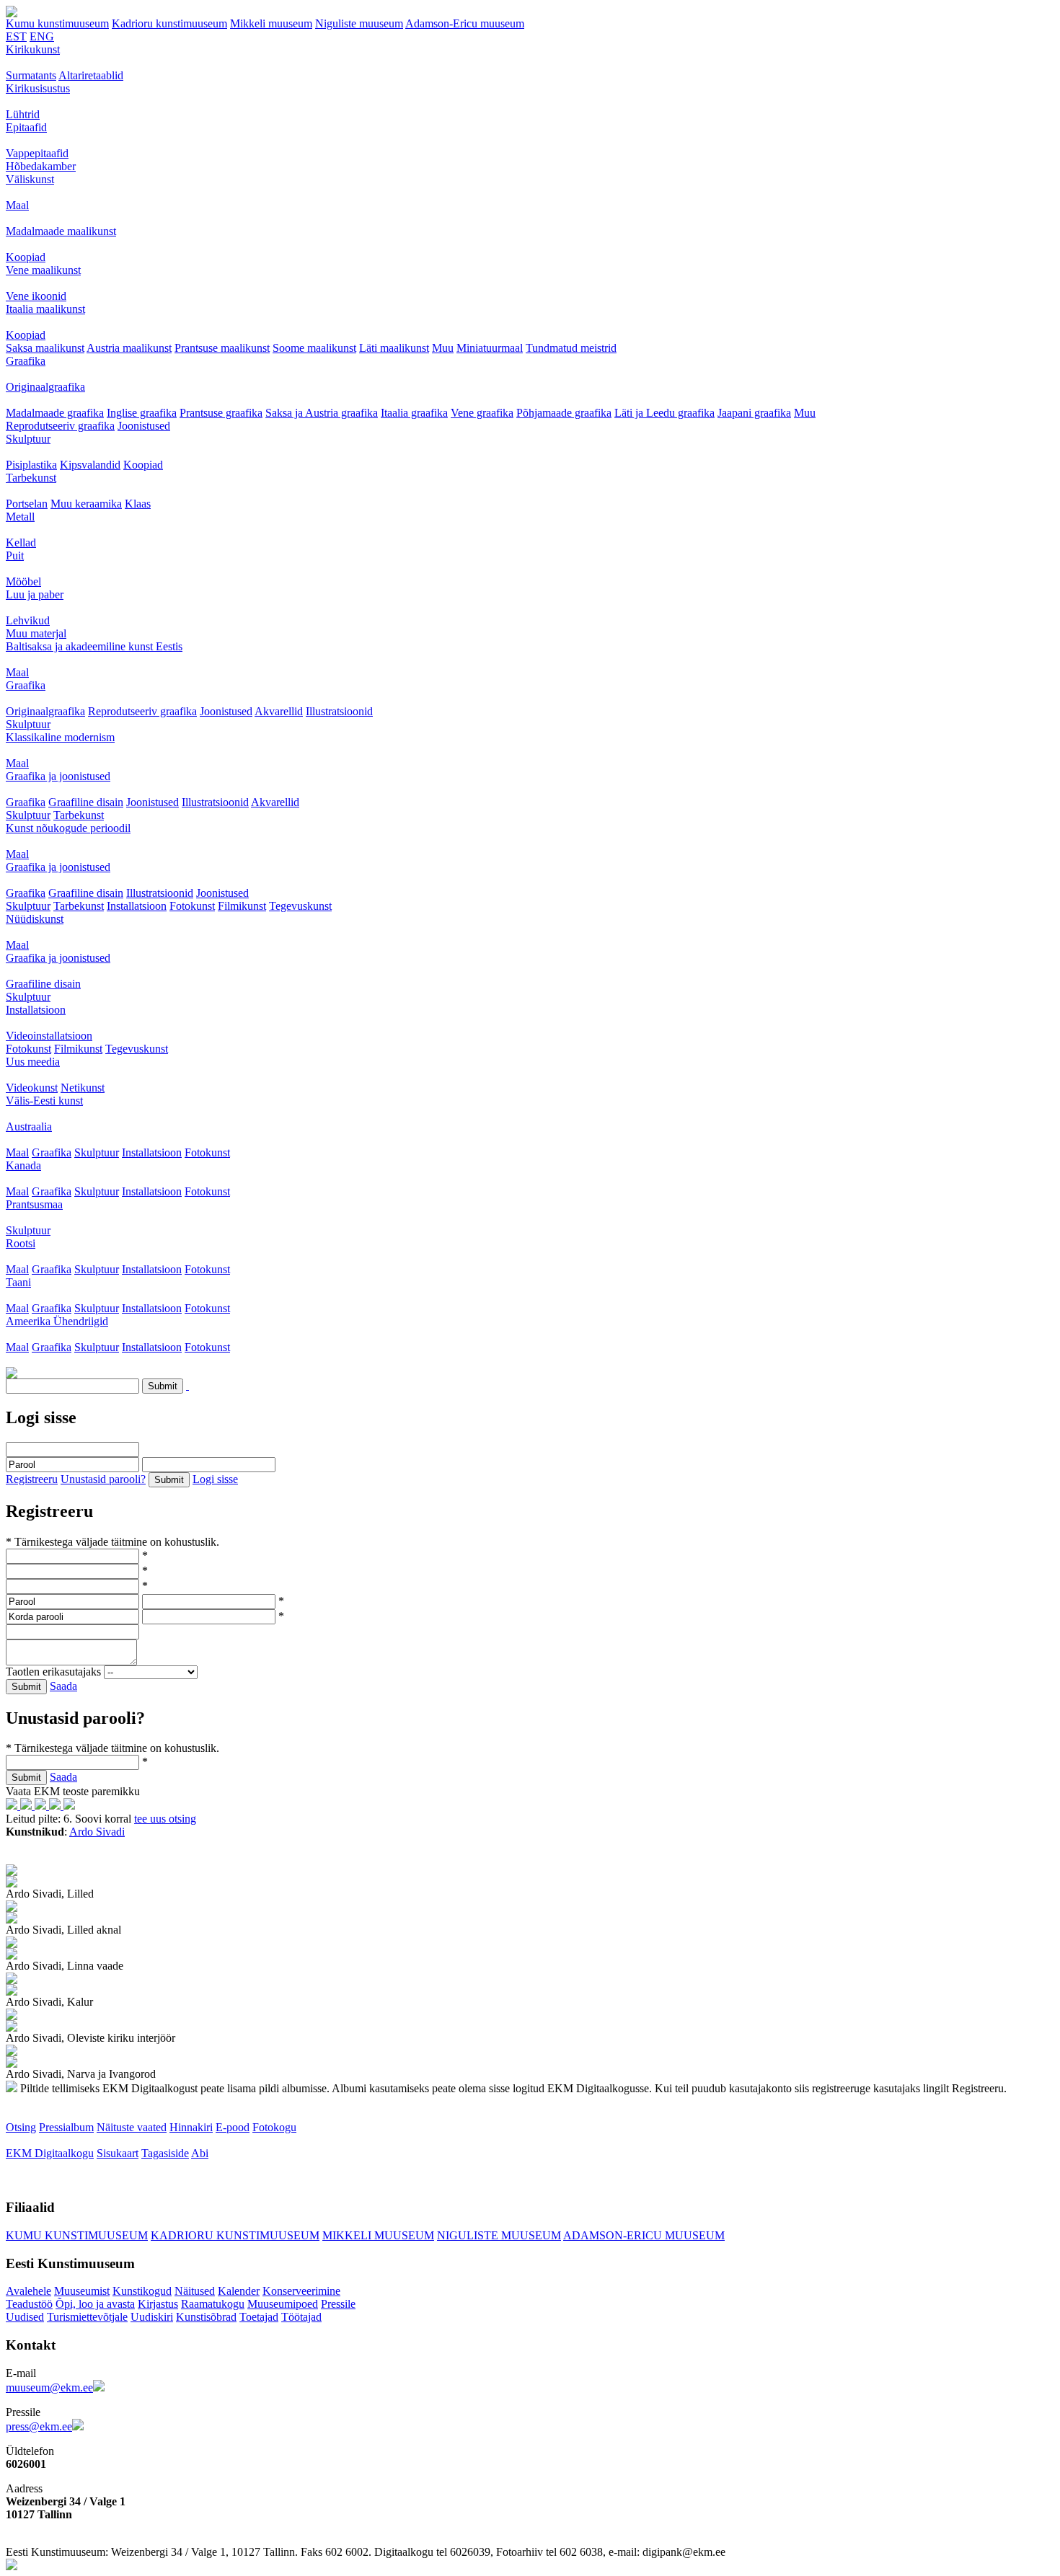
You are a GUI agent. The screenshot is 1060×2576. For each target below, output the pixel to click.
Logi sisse (215, 1479)
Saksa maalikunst (45, 348)
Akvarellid (279, 711)
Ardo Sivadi (97, 1832)
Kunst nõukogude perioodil (68, 828)
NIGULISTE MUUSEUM (499, 2235)
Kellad (21, 543)
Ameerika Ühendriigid (57, 1321)
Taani (18, 1282)
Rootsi (21, 1243)
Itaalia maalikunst (45, 309)
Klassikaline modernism (60, 737)
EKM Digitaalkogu (50, 2153)
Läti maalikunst (394, 348)
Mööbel (23, 581)
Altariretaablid (91, 75)
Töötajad (301, 2317)
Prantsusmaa (34, 1204)
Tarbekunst (31, 478)
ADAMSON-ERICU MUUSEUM (644, 2235)
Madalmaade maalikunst (61, 231)
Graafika (26, 361)
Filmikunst (242, 906)
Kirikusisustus (38, 88)
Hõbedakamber (41, 166)
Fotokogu (274, 2127)
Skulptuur (28, 439)
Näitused (195, 2291)
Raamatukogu (213, 2304)
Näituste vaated (132, 2127)
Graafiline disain (86, 802)
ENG (42, 36)
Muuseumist (82, 2291)
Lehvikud (28, 620)
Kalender (239, 2291)
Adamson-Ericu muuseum (465, 23)
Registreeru (32, 1479)
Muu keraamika (86, 504)
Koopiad (26, 257)
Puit (15, 556)
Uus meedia (33, 1062)
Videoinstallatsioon (49, 1036)
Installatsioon (137, 906)
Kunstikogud (142, 2291)
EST (16, 36)
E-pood (233, 2127)
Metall (20, 517)
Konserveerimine (301, 2291)
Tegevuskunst (300, 906)
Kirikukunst (33, 49)
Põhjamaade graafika (564, 413)
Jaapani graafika (754, 413)
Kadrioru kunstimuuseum (169, 23)
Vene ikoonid (36, 296)
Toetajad (259, 2317)
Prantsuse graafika (221, 413)
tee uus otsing (165, 1819)
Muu (443, 348)
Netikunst (83, 1088)
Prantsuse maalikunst (222, 348)
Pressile (338, 2304)
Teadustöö (29, 2304)
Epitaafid (26, 127)
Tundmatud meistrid (571, 348)
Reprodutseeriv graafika (60, 426)
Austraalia (29, 1127)
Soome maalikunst (314, 348)
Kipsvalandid (90, 465)
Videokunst (32, 1088)
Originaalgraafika (45, 387)
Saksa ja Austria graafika (322, 413)
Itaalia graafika (414, 413)
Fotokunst (192, 906)
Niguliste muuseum (359, 23)
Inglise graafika (142, 413)
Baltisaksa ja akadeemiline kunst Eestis (94, 646)
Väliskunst (30, 179)
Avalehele (28, 2291)
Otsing (21, 2127)
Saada (63, 1686)
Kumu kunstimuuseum (57, 23)
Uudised (25, 2317)
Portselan (27, 504)
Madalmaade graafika (55, 413)
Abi (200, 2153)
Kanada (23, 1165)
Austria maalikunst (129, 348)
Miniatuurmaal (490, 348)
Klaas (138, 504)
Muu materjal (36, 633)
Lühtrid (23, 114)
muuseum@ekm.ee (49, 2387)
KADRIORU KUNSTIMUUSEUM (235, 2235)
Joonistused (144, 426)
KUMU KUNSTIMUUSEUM (77, 2235)
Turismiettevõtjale (87, 2317)
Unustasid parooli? (103, 1479)
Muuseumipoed (283, 2304)
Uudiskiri (152, 2317)
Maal (17, 205)
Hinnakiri (191, 2127)
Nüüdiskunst (35, 919)
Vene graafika (482, 413)
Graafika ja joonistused (58, 776)
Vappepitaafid (37, 153)
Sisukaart (118, 2153)
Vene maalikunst (43, 270)
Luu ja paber (35, 594)
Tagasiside (165, 2153)
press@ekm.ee (39, 2426)
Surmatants (31, 75)
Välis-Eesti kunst (44, 1101)
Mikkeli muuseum (271, 23)
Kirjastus (158, 2304)
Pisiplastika (31, 465)
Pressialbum (66, 2127)
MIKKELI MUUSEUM (378, 2235)
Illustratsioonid (339, 711)
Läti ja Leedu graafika (664, 413)
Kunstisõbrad (206, 2317)
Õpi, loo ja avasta (95, 2304)
